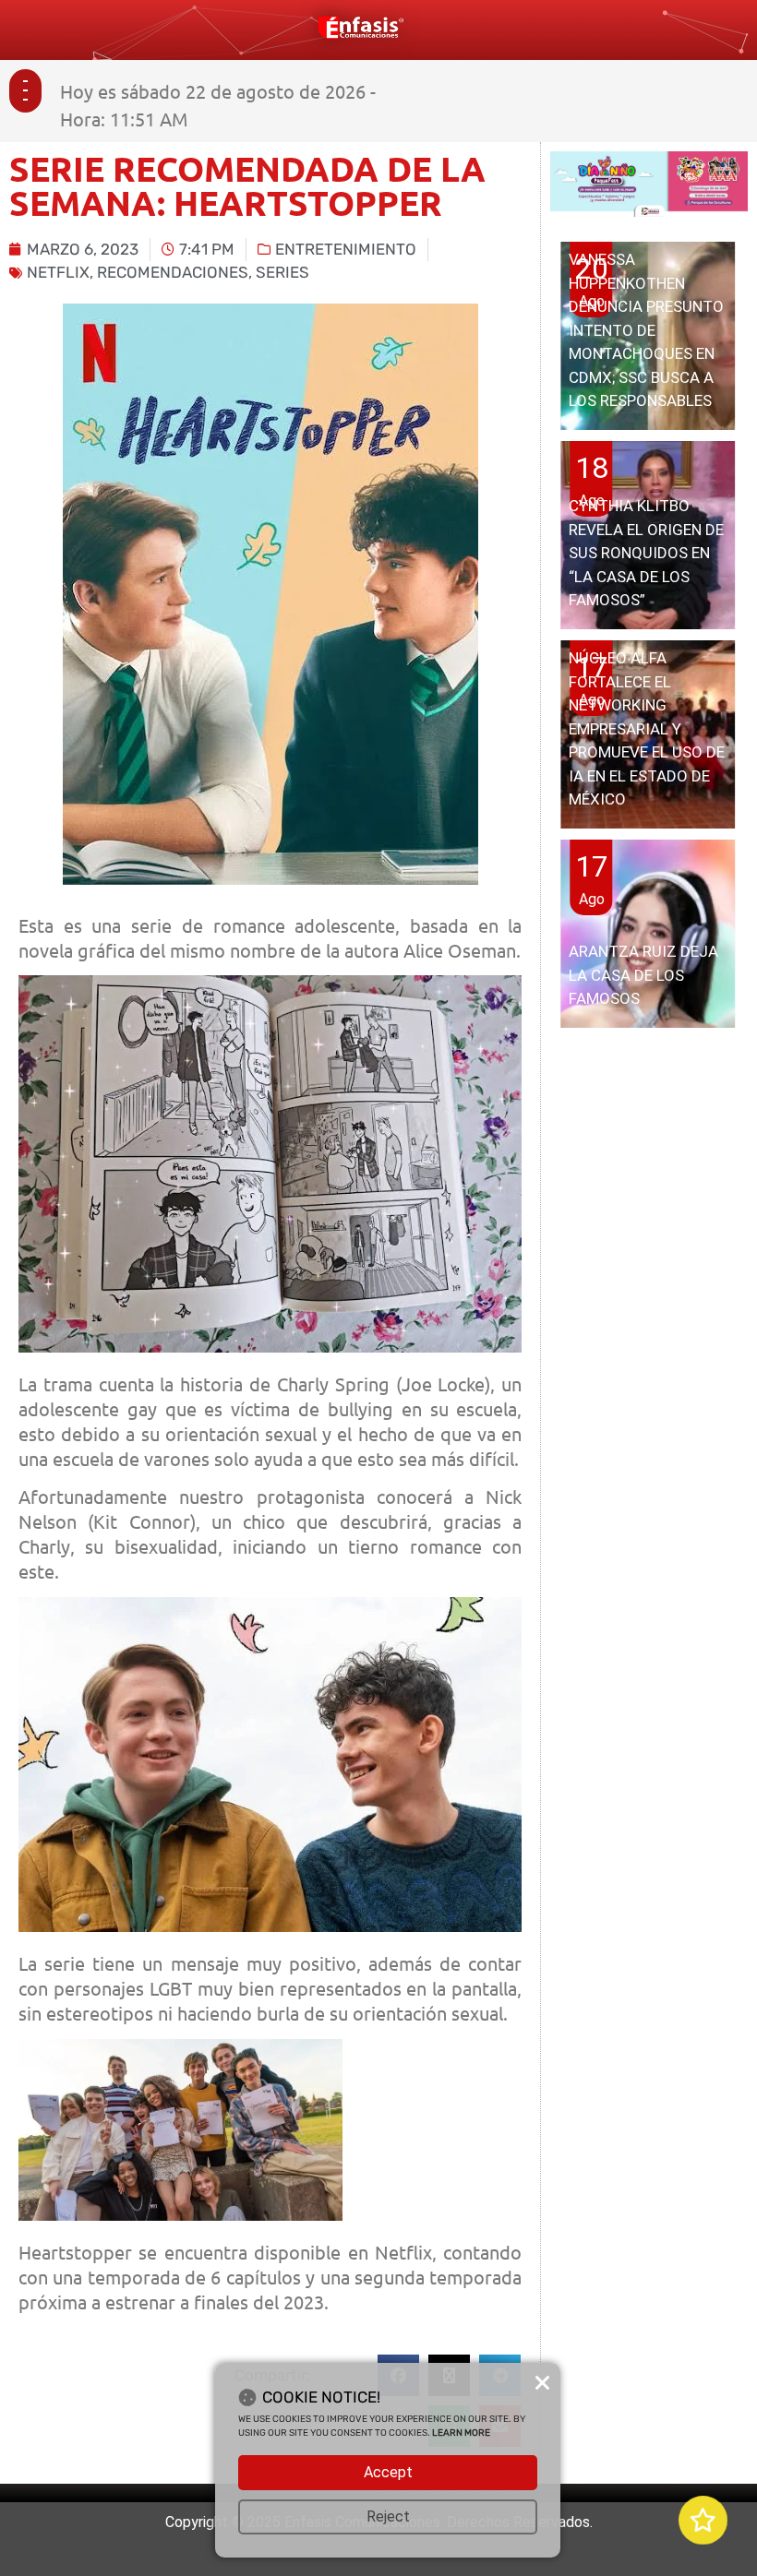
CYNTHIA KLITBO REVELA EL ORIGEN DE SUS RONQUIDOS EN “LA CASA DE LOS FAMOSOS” (646, 553)
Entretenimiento (346, 249)
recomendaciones (173, 272)
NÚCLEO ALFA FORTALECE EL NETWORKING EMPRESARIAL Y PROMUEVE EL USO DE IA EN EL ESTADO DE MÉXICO (647, 728)
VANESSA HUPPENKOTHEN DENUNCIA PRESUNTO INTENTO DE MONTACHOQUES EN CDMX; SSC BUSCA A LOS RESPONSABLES (646, 330)
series (282, 272)
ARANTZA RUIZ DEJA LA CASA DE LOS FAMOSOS (643, 975)
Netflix (58, 272)
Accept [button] (388, 2472)
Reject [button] (388, 2516)
